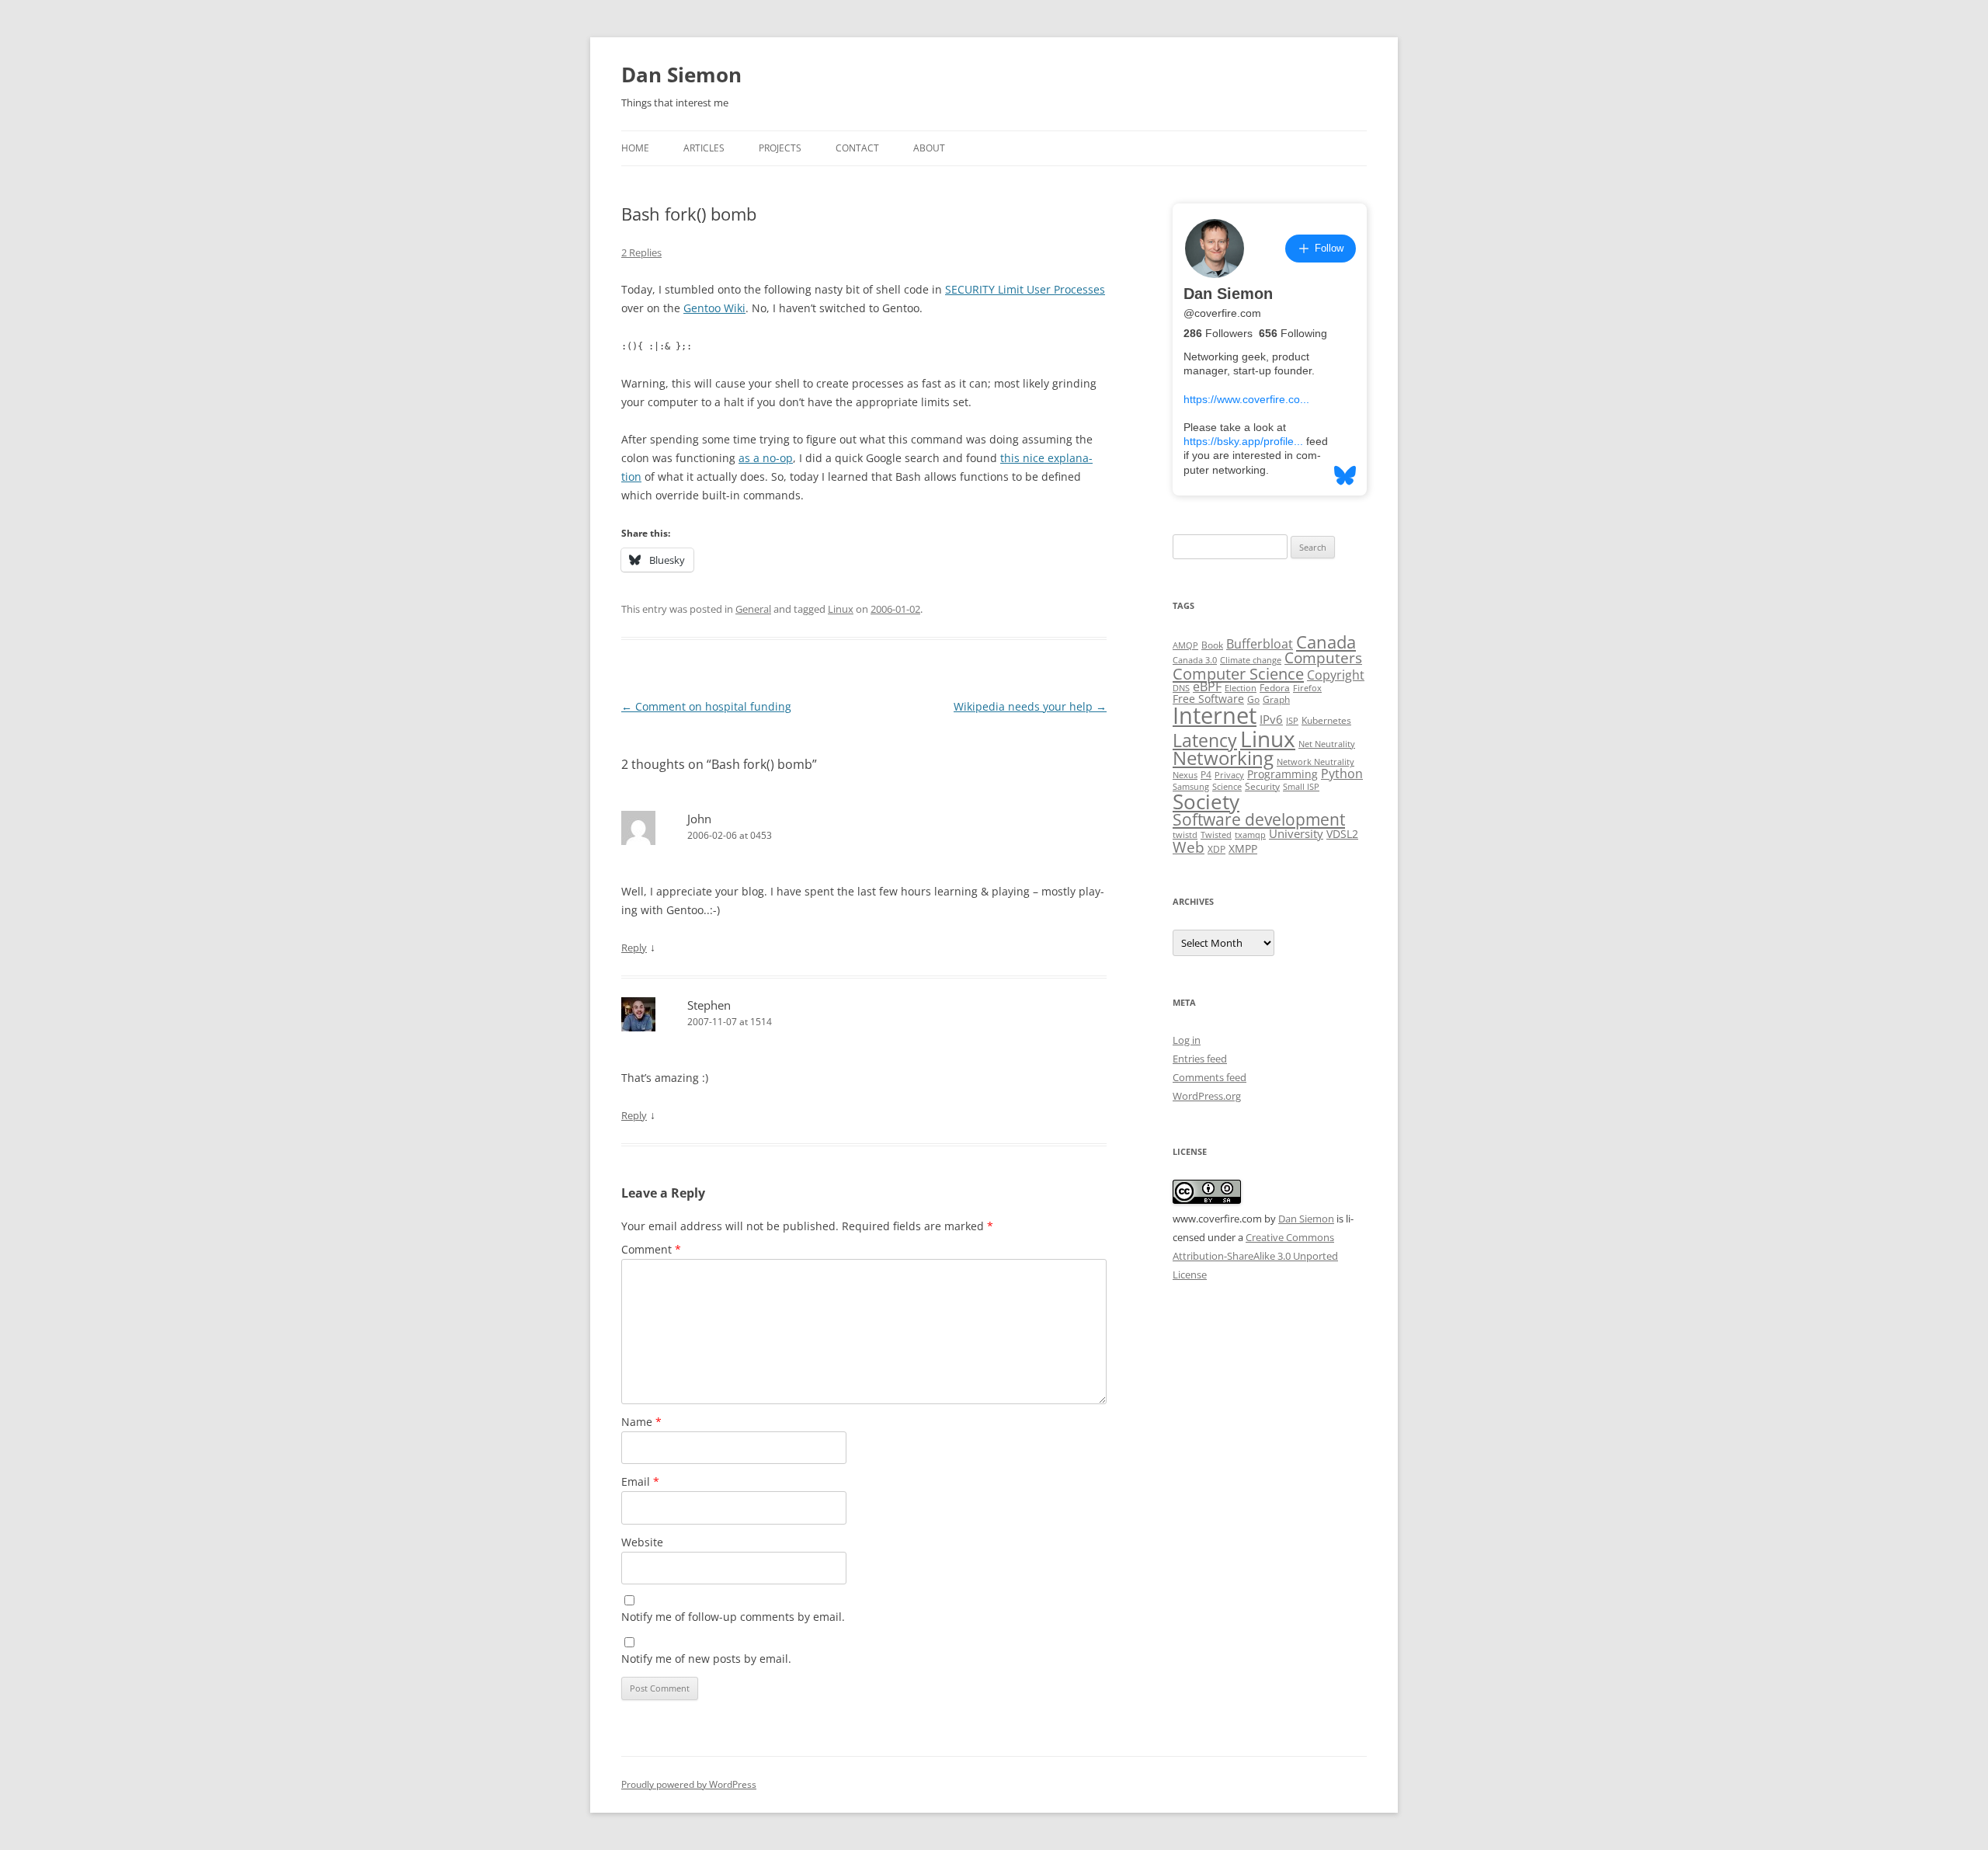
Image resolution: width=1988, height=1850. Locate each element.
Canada (1326, 642)
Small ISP (1301, 787)
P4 (1206, 775)
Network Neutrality (1315, 762)
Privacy (1229, 775)
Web (1189, 847)
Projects (780, 148)
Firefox (1307, 688)
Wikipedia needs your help (1030, 706)
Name (641, 1422)
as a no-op (766, 458)
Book (1212, 645)
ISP (1292, 721)
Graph (1276, 699)
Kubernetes (1326, 720)
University (1296, 833)
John (699, 819)
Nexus (1185, 775)
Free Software (1208, 699)
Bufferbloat (1260, 644)
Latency (1205, 741)
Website (642, 1542)
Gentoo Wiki (714, 308)
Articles (704, 148)
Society (1206, 802)
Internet (1215, 715)
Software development (1259, 819)
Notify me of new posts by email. (706, 1659)
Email (640, 1481)
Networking (1223, 758)
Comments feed (1209, 1077)
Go (1253, 699)
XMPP (1243, 849)
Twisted (1216, 835)
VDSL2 (1342, 834)
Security (1262, 786)
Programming (1282, 774)
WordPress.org (1207, 1096)
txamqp (1250, 835)
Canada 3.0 (1195, 660)
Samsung (1191, 787)
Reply (634, 948)
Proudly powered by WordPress (689, 1784)
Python (1342, 774)
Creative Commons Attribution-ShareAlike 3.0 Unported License (1255, 1256)
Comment (651, 1249)
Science (1227, 787)
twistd (1185, 835)
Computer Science (1238, 673)
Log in (1187, 1040)
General (753, 609)
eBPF (1207, 687)
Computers (1323, 657)
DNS (1181, 688)
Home (635, 148)
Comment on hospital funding (706, 706)
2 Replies (641, 252)
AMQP (1185, 645)
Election (1241, 688)
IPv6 (1271, 719)
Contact (857, 148)
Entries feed (1200, 1059)
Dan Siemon (681, 75)
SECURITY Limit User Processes (1025, 289)
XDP (1216, 849)
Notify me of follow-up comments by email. (733, 1617)
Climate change (1251, 660)
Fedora (1275, 688)
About (929, 148)
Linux (841, 609)
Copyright (1336, 675)
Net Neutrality (1327, 744)
